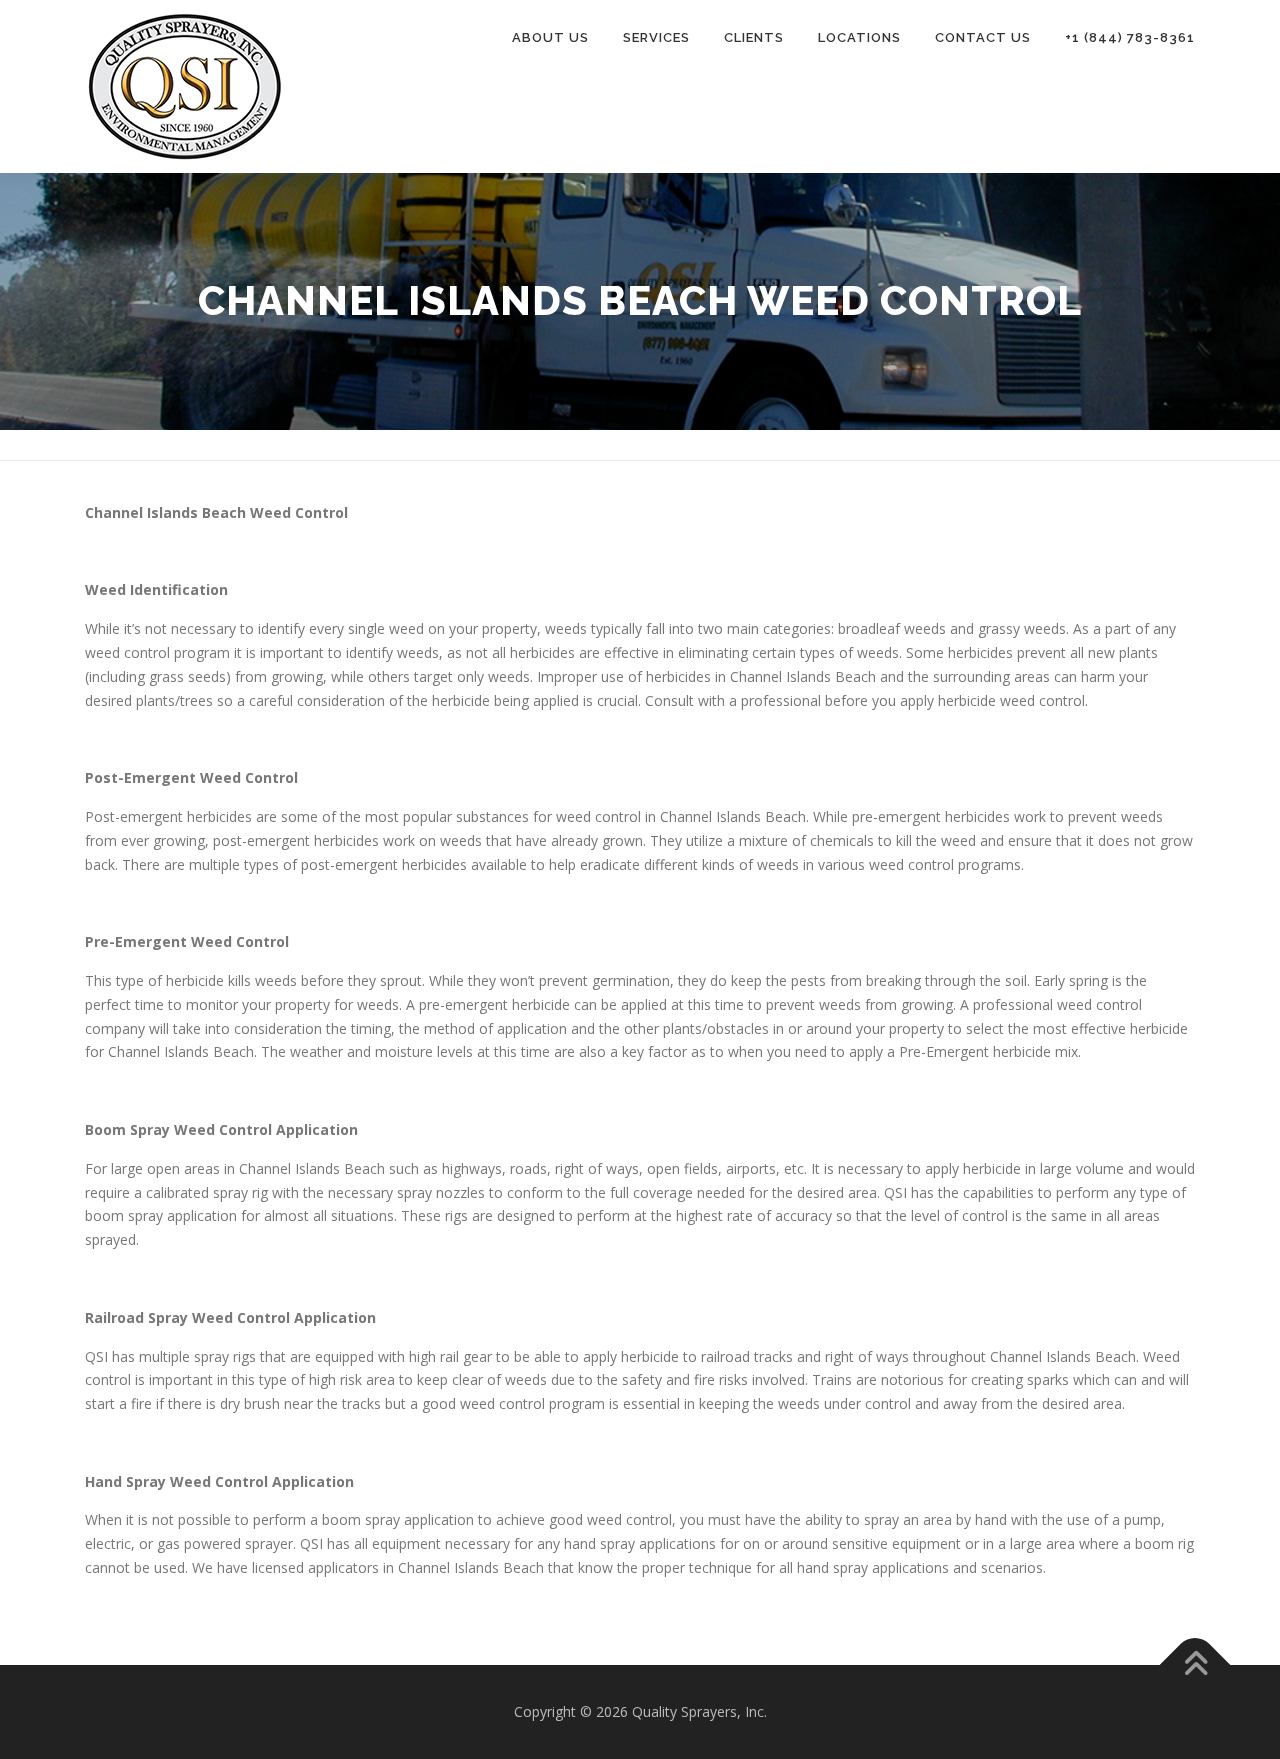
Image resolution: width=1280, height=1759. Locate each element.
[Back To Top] (1195, 1665)
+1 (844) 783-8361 (1130, 37)
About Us (550, 37)
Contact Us (983, 37)
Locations (859, 37)
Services (656, 37)
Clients (754, 37)
